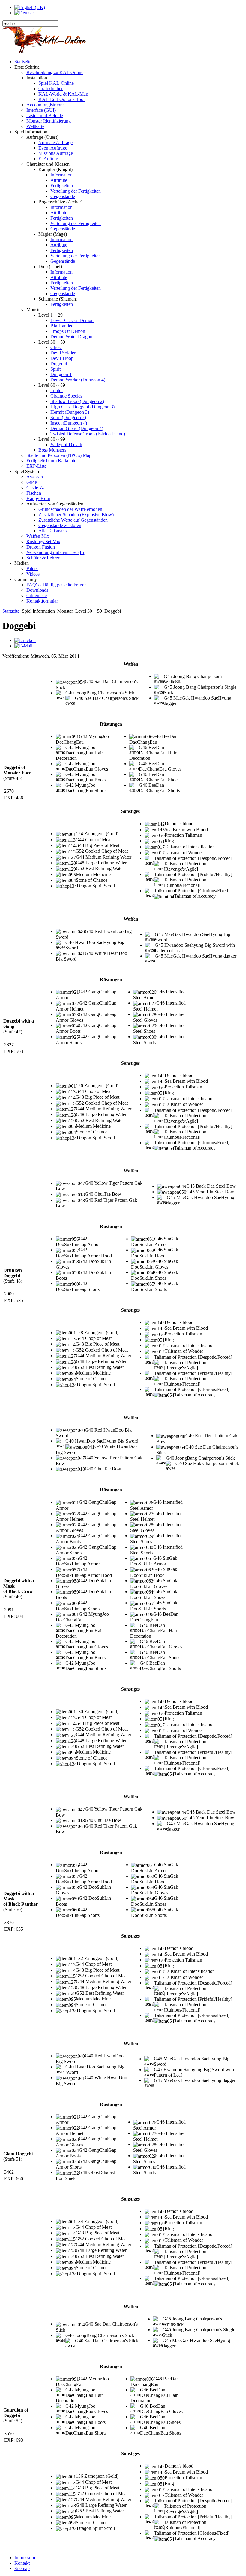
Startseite (11, 611)
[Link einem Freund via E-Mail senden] (23, 646)
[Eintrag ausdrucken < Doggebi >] (25, 640)
